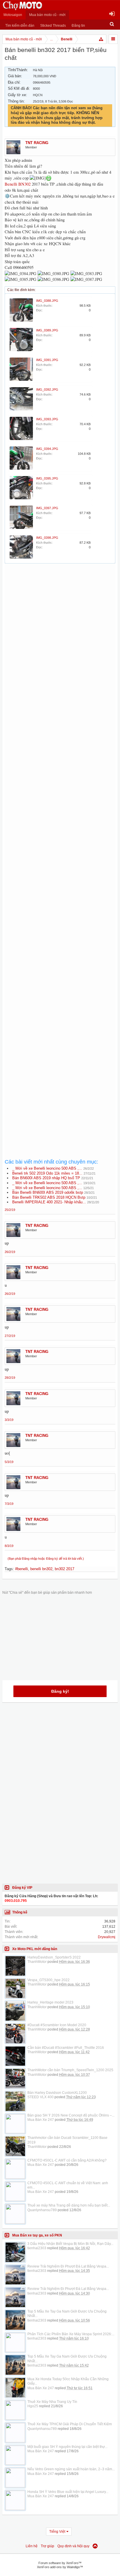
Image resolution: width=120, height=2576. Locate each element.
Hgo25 (33, 2406)
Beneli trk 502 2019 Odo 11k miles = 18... (47, 1173)
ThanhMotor (37, 1962)
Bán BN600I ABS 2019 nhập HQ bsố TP (46, 1178)
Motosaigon (13, 15)
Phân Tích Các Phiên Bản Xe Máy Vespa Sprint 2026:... (71, 2334)
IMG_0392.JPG (47, 389)
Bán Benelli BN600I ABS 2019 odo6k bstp (48, 1192)
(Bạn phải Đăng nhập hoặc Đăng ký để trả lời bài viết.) (46, 1559)
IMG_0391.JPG (47, 360)
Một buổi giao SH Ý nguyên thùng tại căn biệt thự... (67, 2447)
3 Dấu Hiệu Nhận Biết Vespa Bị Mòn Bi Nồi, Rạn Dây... (70, 2244)
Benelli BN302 (18, 184)
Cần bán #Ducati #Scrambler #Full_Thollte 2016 (66, 2048)
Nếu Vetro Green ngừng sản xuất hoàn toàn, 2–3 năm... (71, 2469)
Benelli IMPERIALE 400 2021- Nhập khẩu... (49, 1202)
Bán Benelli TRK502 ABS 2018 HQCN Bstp (49, 1197)
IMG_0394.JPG (47, 449)
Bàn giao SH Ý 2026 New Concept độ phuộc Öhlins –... (71, 2115)
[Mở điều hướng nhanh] (101, 39)
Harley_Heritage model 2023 (50, 2002)
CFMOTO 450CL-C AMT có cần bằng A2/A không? (67, 2160)
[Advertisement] (60, 822)
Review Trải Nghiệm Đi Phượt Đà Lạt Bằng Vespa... (68, 2266)
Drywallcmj (107, 1937)
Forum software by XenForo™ (60, 2563)
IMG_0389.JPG (47, 330)
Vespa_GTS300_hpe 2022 (48, 1980)
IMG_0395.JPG (47, 478)
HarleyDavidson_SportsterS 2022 (54, 1957)
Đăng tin (78, 26)
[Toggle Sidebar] (113, 39)
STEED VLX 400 (40, 2097)
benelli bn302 (41, 1569)
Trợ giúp (47, 2546)
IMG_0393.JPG (47, 419)
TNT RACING (37, 143)
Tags (9, 1569)
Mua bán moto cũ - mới (47, 15)
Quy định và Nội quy (73, 2546)
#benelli (22, 1569)
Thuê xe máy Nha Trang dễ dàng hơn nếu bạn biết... (69, 2205)
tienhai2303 (37, 2248)
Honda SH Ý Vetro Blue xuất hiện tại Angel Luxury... (68, 2492)
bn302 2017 (65, 1569)
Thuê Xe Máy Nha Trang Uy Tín (52, 2402)
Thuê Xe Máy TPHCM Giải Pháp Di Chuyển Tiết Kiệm (70, 2424)
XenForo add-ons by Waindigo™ (60, 2567)
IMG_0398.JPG (47, 538)
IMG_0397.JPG (47, 508)
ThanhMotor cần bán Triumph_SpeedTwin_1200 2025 (70, 2070)
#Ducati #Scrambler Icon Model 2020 (57, 2025)
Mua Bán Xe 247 (41, 2120)
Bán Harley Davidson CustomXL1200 (57, 2093)
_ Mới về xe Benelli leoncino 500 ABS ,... (47, 1168)
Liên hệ (32, 2546)
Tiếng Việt (57, 2532)
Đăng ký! (60, 1691)
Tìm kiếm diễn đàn (20, 26)
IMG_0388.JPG (47, 301)
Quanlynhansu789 (42, 2210)
